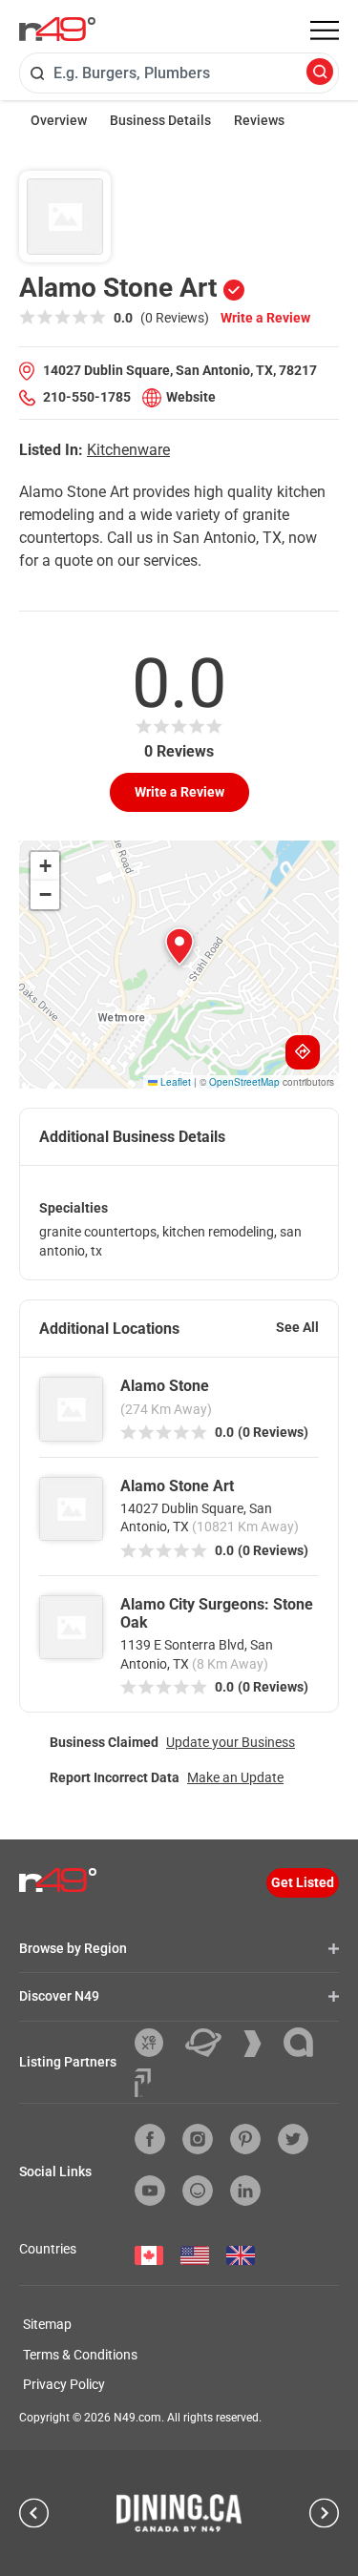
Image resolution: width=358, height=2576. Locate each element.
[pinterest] (245, 2139)
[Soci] (143, 2083)
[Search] (320, 73)
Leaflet (174, 1082)
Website (191, 397)
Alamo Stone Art (177, 1486)
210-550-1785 (87, 397)
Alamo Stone (165, 1386)
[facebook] (150, 2139)
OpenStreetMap (244, 1082)
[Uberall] (211, 2043)
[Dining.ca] (179, 2513)
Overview (59, 120)
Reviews (259, 120)
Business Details (160, 120)
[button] (179, 946)
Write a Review (265, 318)
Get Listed (303, 1882)
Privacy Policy (64, 2384)
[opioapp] (198, 2191)
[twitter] (293, 2139)
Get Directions (303, 1052)
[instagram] (198, 2139)
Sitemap (47, 2324)
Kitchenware (128, 450)
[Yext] (156, 2043)
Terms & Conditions (80, 2355)
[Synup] (260, 2044)
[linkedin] (245, 2191)
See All (297, 1327)
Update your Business (231, 1742)
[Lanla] (305, 2042)
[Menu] (325, 31)
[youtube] (150, 2191)
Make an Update (235, 1777)
